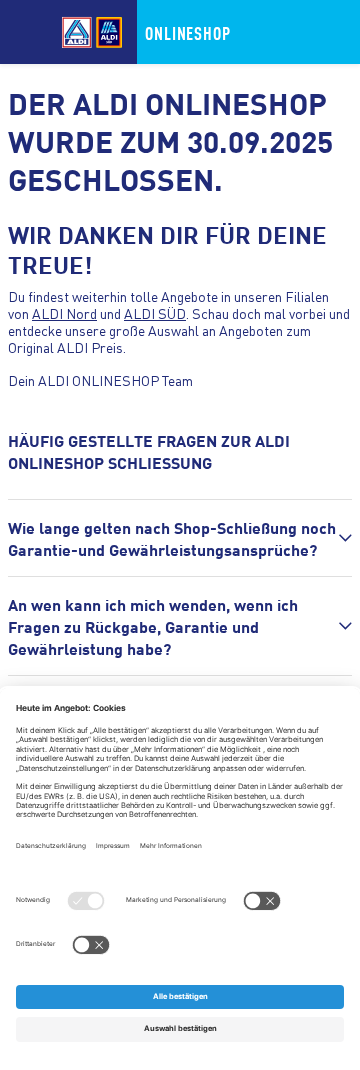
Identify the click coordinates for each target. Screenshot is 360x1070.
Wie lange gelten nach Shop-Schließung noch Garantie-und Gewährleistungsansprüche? (172, 538)
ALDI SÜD (155, 313)
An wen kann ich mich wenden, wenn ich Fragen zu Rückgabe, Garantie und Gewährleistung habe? (153, 626)
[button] (180, 538)
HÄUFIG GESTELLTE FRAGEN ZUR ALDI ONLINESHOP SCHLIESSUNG (149, 451)
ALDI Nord (64, 313)
